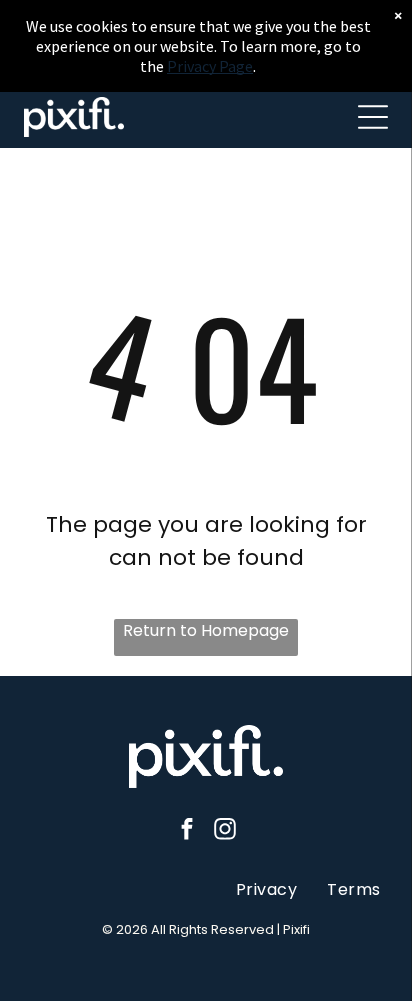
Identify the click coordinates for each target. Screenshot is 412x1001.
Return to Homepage (206, 630)
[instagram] (225, 831)
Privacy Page (210, 66)
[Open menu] (373, 117)
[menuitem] (266, 888)
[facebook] (187, 831)
